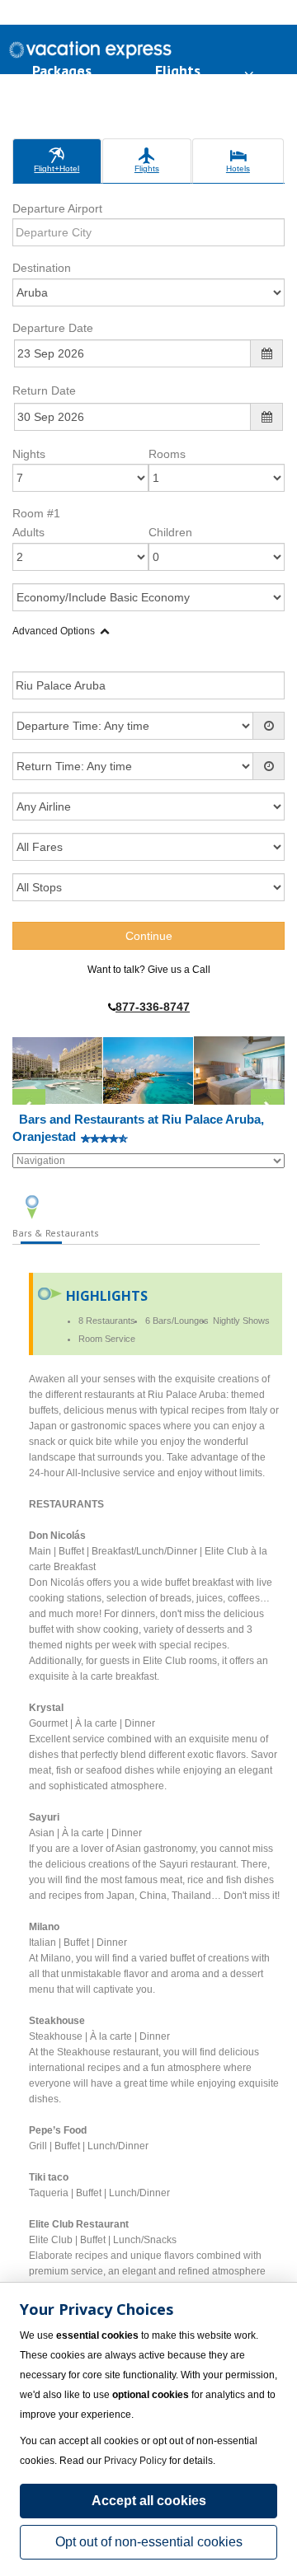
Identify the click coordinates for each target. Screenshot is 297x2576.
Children (170, 532)
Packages (62, 70)
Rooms (167, 454)
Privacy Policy (135, 2461)
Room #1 (36, 513)
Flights (178, 70)
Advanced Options (54, 631)
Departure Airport (57, 208)
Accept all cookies (149, 2501)
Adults (28, 532)
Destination (42, 268)
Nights (29, 454)
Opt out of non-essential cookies (149, 2542)
